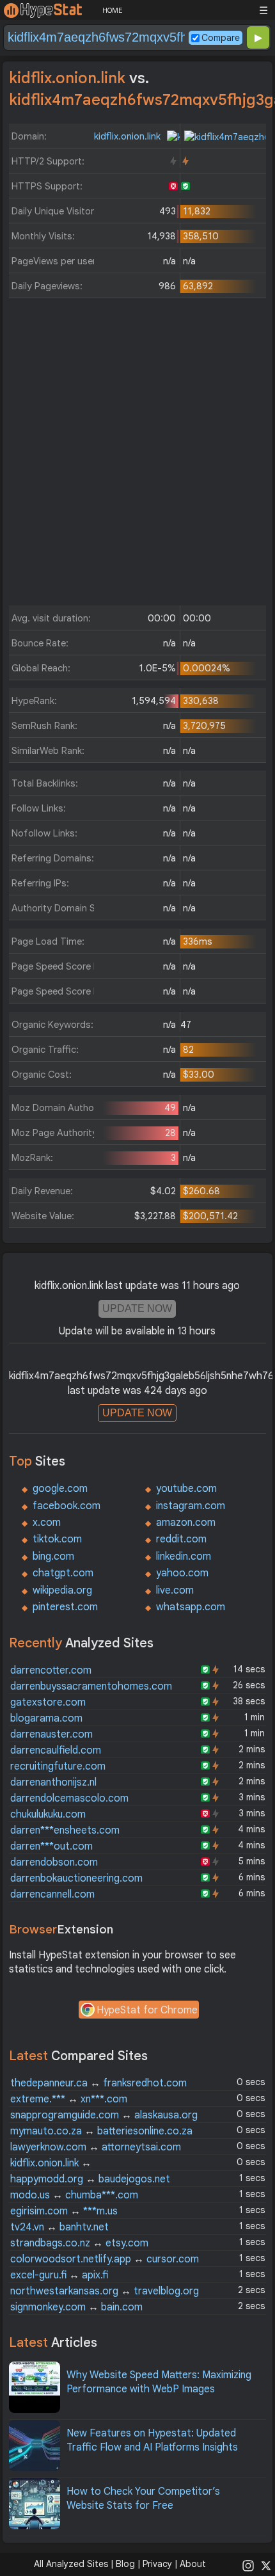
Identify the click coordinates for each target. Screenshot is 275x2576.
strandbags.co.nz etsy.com (79, 2243)
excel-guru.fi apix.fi (59, 2275)
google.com (60, 1489)
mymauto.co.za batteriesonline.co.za (101, 2131)
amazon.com (186, 1523)
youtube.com (186, 1489)
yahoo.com (182, 1573)
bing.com (53, 1556)
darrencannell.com (52, 1894)
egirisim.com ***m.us (64, 2211)
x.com (47, 1523)
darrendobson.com (54, 1862)
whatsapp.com (191, 1607)
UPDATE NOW (137, 1308)
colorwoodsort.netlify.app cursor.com (105, 2259)
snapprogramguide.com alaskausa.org (104, 2115)
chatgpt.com (63, 1573)
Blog (125, 2564)
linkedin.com (184, 1556)
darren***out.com (51, 1846)
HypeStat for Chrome (147, 2010)
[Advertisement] (137, 455)
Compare (221, 38)
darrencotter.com (51, 1670)
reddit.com (181, 1539)
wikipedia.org (62, 1590)
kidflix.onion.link (129, 136)
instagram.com (191, 1506)
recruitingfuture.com (58, 1766)
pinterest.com (65, 1607)
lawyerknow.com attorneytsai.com (96, 2147)
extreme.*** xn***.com (69, 2099)
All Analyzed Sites (71, 2564)
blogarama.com (46, 1718)
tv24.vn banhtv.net (59, 2227)
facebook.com (67, 1506)
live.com (175, 1590)
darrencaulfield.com (56, 1750)
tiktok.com (57, 1539)
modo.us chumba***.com (74, 2195)
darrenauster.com (51, 1734)
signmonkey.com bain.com (76, 2307)
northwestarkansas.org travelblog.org (105, 2291)
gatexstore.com (48, 1702)
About (193, 2564)
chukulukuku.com (48, 1814)
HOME (112, 10)
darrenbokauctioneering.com (76, 1878)
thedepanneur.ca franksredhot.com (98, 2083)
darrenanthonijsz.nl (53, 1782)
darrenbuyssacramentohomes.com (91, 1686)
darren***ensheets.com (65, 1830)
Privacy (157, 2564)
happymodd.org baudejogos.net (90, 2179)
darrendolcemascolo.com (69, 1798)
